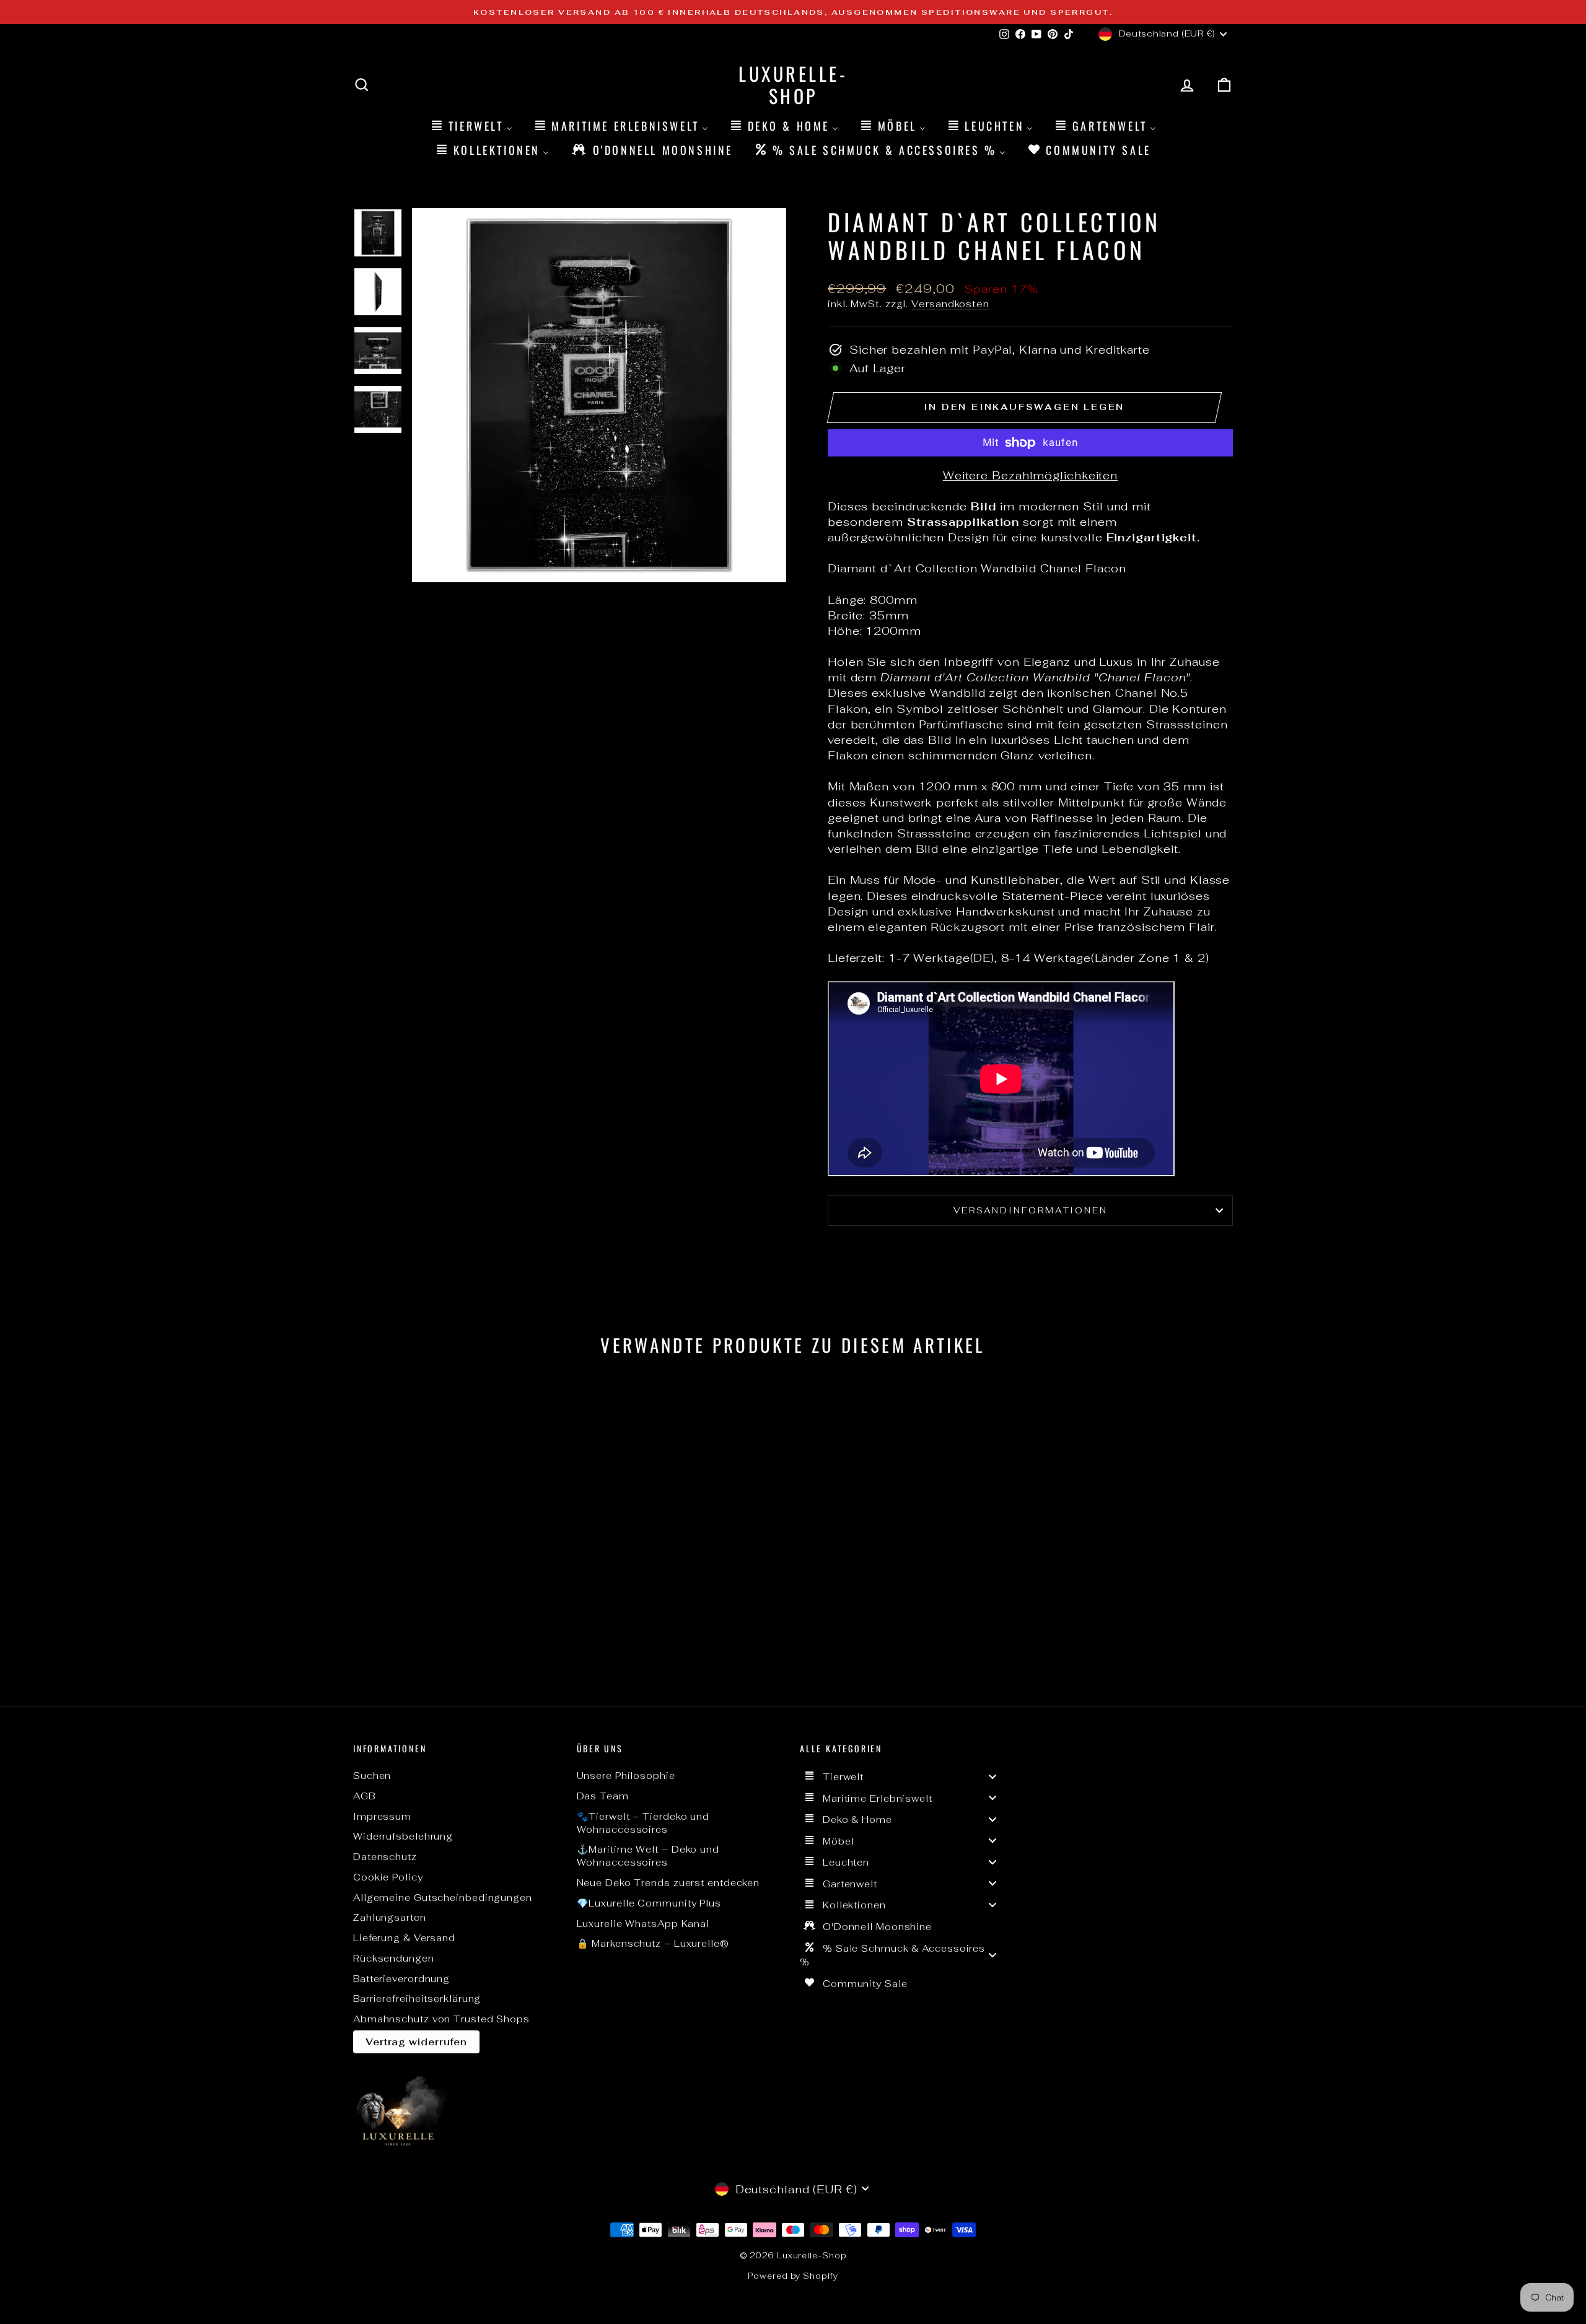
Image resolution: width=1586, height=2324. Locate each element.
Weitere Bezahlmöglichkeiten (1030, 475)
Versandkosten (950, 304)
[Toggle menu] (992, 1776)
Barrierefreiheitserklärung (417, 1999)
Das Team (603, 1796)
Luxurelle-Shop (793, 85)
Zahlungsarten (390, 1917)
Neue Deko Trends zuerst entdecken (668, 1883)
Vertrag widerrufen (416, 2042)
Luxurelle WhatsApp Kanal (643, 1924)
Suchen (372, 1776)
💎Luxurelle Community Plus (649, 1903)
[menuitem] (471, 125)
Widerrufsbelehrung (403, 1836)
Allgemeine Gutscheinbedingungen (443, 1898)
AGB (364, 1796)
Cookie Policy (388, 1877)
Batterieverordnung (401, 1979)
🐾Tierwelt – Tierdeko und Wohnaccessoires (643, 1823)
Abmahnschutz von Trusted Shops (441, 2019)
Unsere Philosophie (626, 1776)
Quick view (458, 1583)
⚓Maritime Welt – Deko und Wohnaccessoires (648, 1856)
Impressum (382, 1816)
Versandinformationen (1031, 1210)
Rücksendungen (394, 1958)
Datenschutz (385, 1857)
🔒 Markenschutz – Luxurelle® (653, 1943)
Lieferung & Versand (404, 1938)
